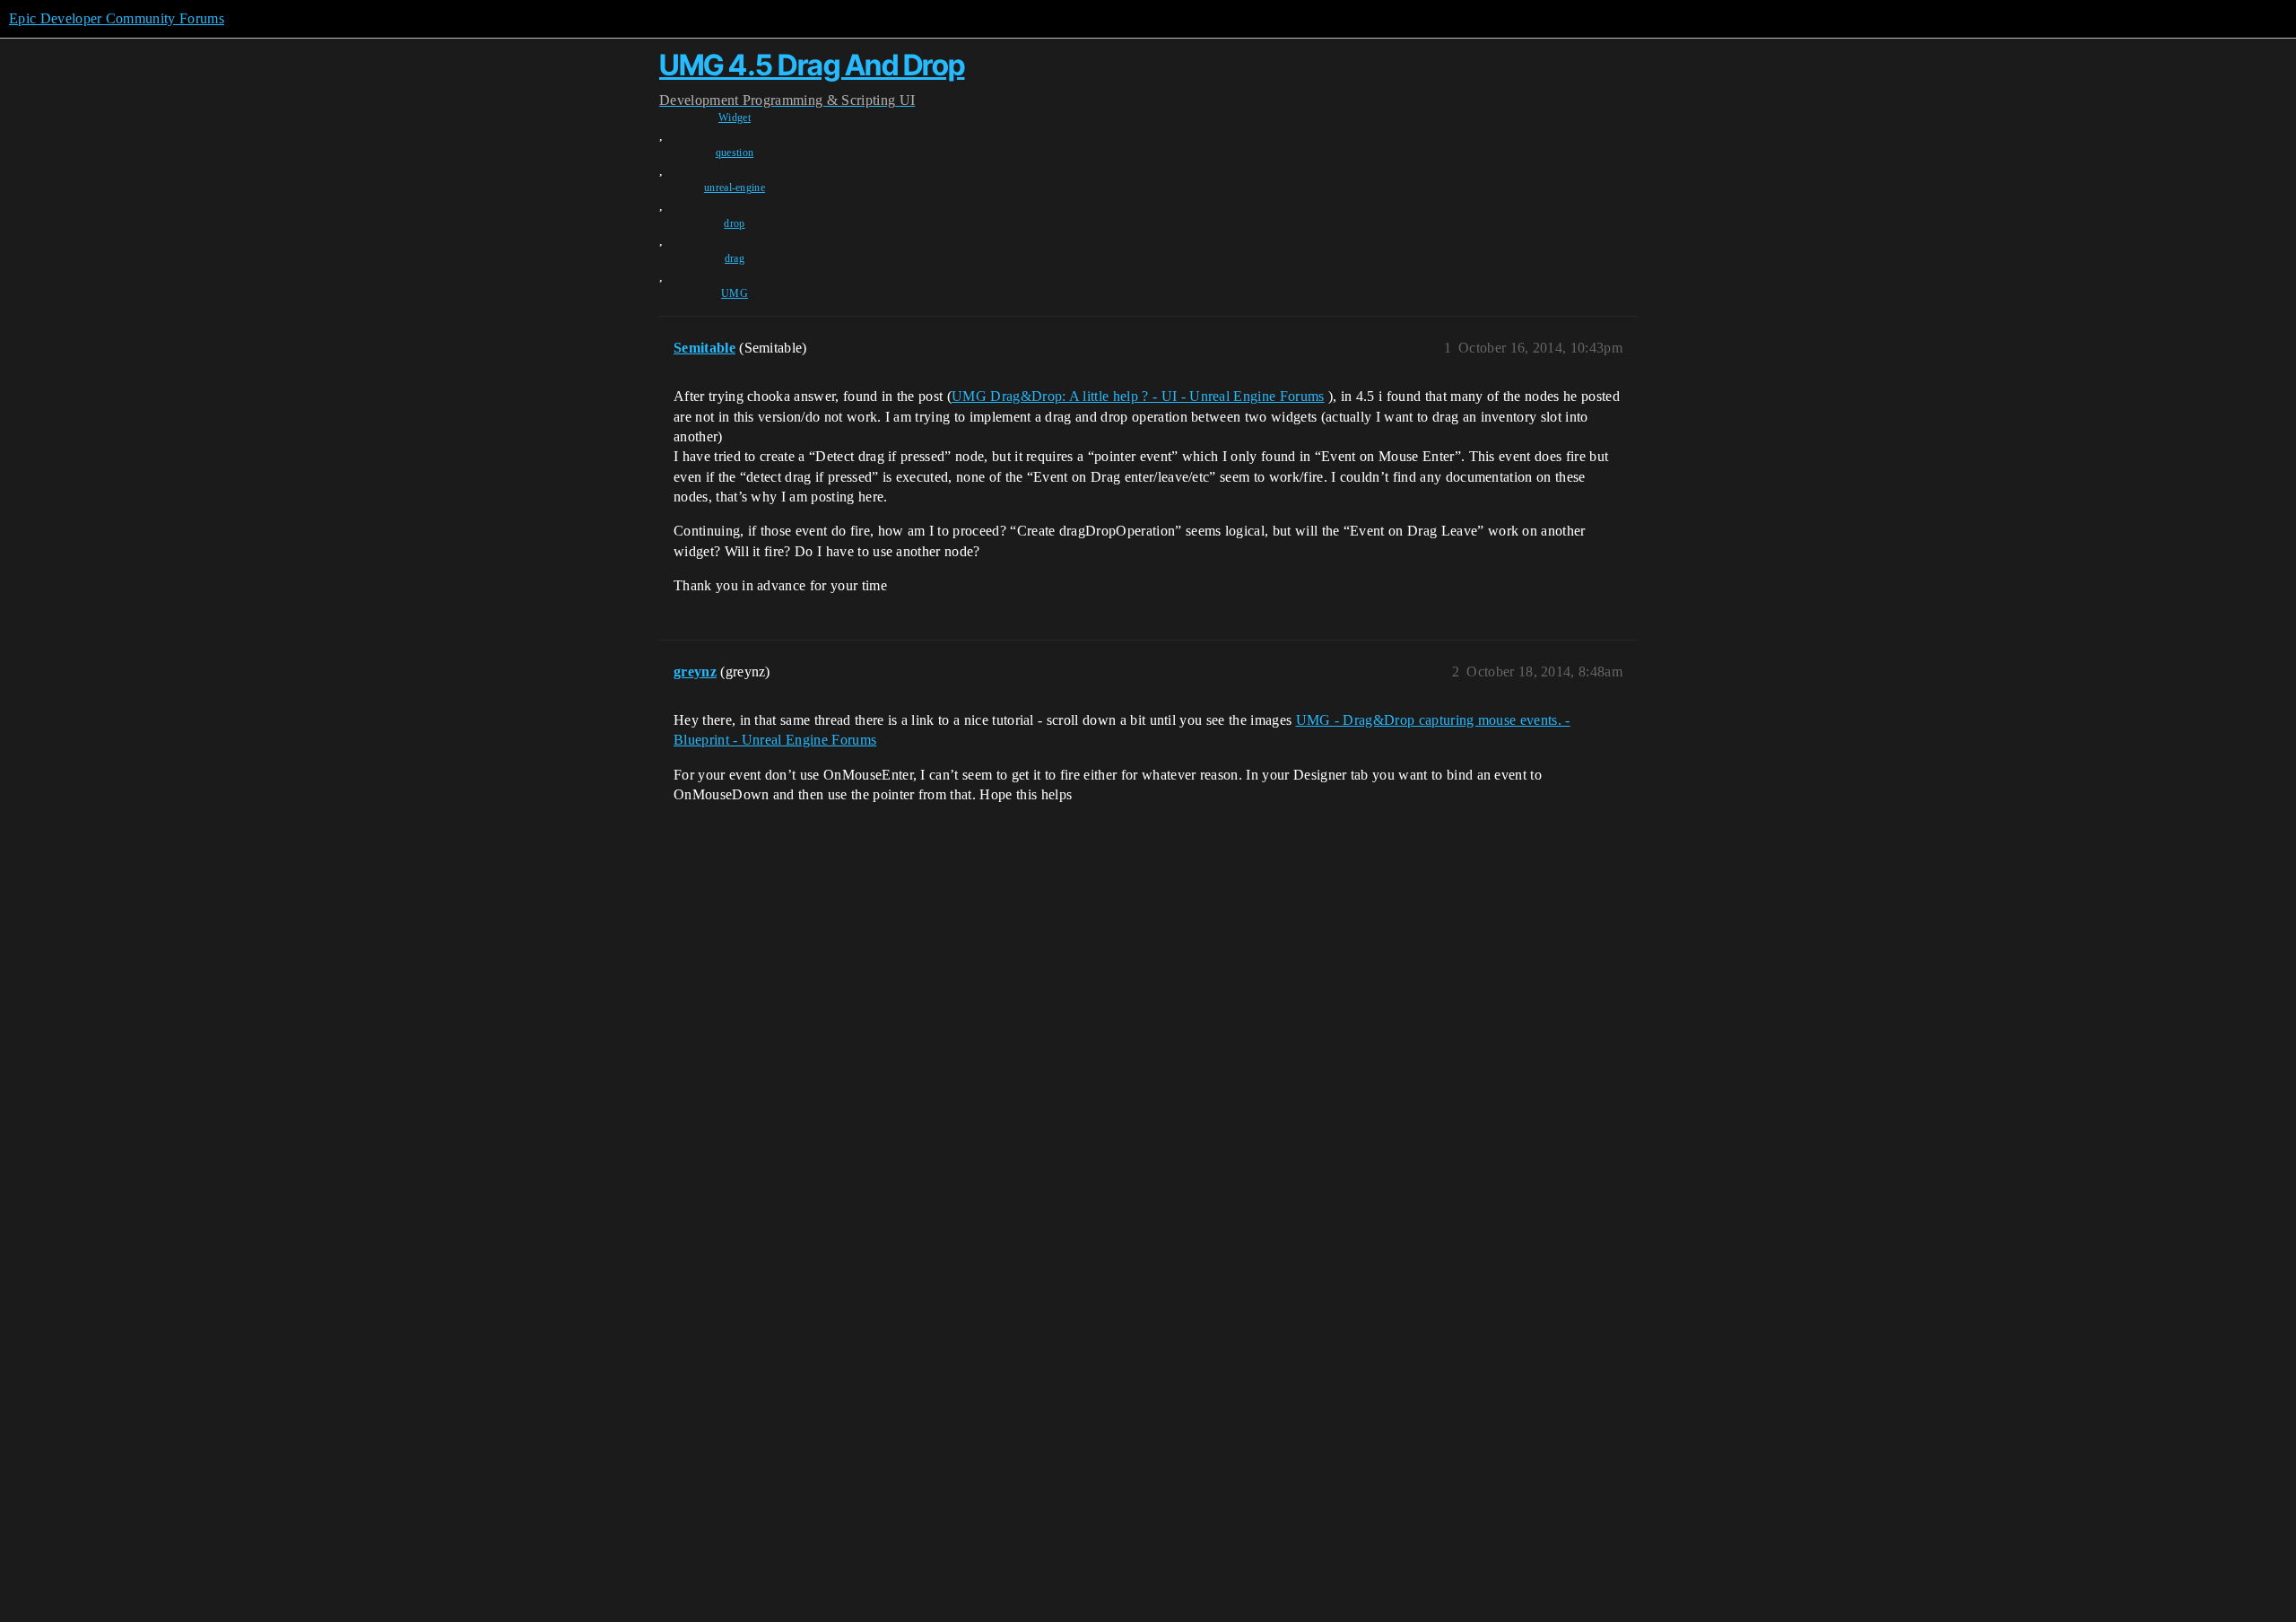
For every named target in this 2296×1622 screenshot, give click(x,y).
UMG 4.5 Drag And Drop (812, 65)
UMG (735, 293)
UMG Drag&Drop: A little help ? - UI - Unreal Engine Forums (1138, 396)
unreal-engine (735, 187)
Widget (735, 118)
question (735, 153)
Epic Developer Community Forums (117, 18)
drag (735, 258)
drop (734, 223)
